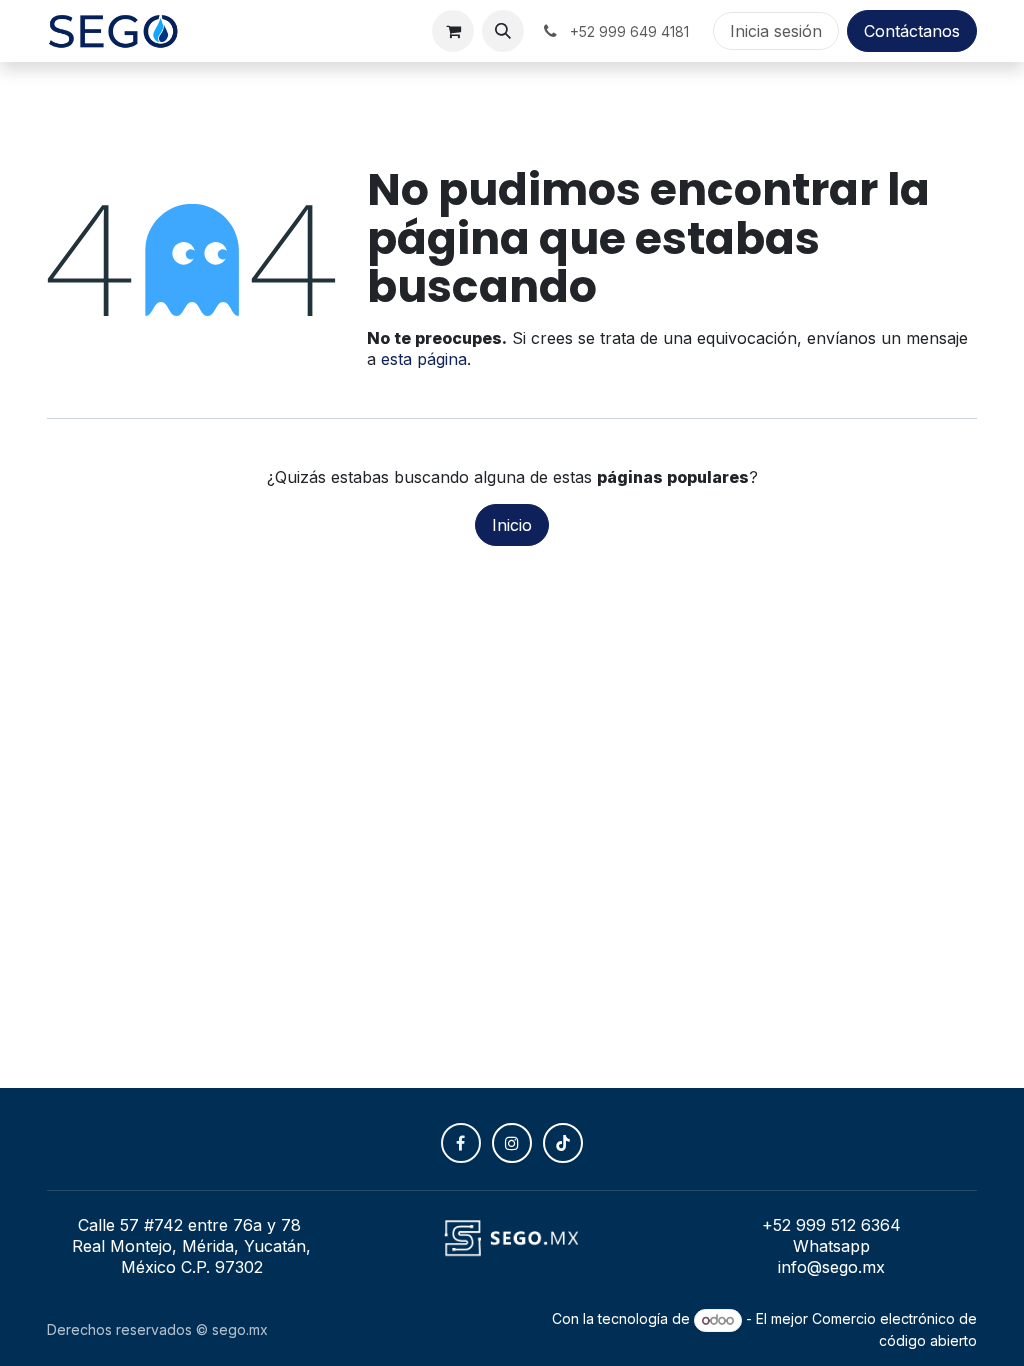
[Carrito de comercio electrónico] (453, 31)
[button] (503, 31)
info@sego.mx (831, 1267)
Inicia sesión (776, 31)
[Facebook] (461, 1143)
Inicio (512, 525)
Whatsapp (831, 1246)
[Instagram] (512, 1143)
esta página (424, 359)
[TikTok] (563, 1143)
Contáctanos (912, 31)
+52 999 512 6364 (831, 1225)
